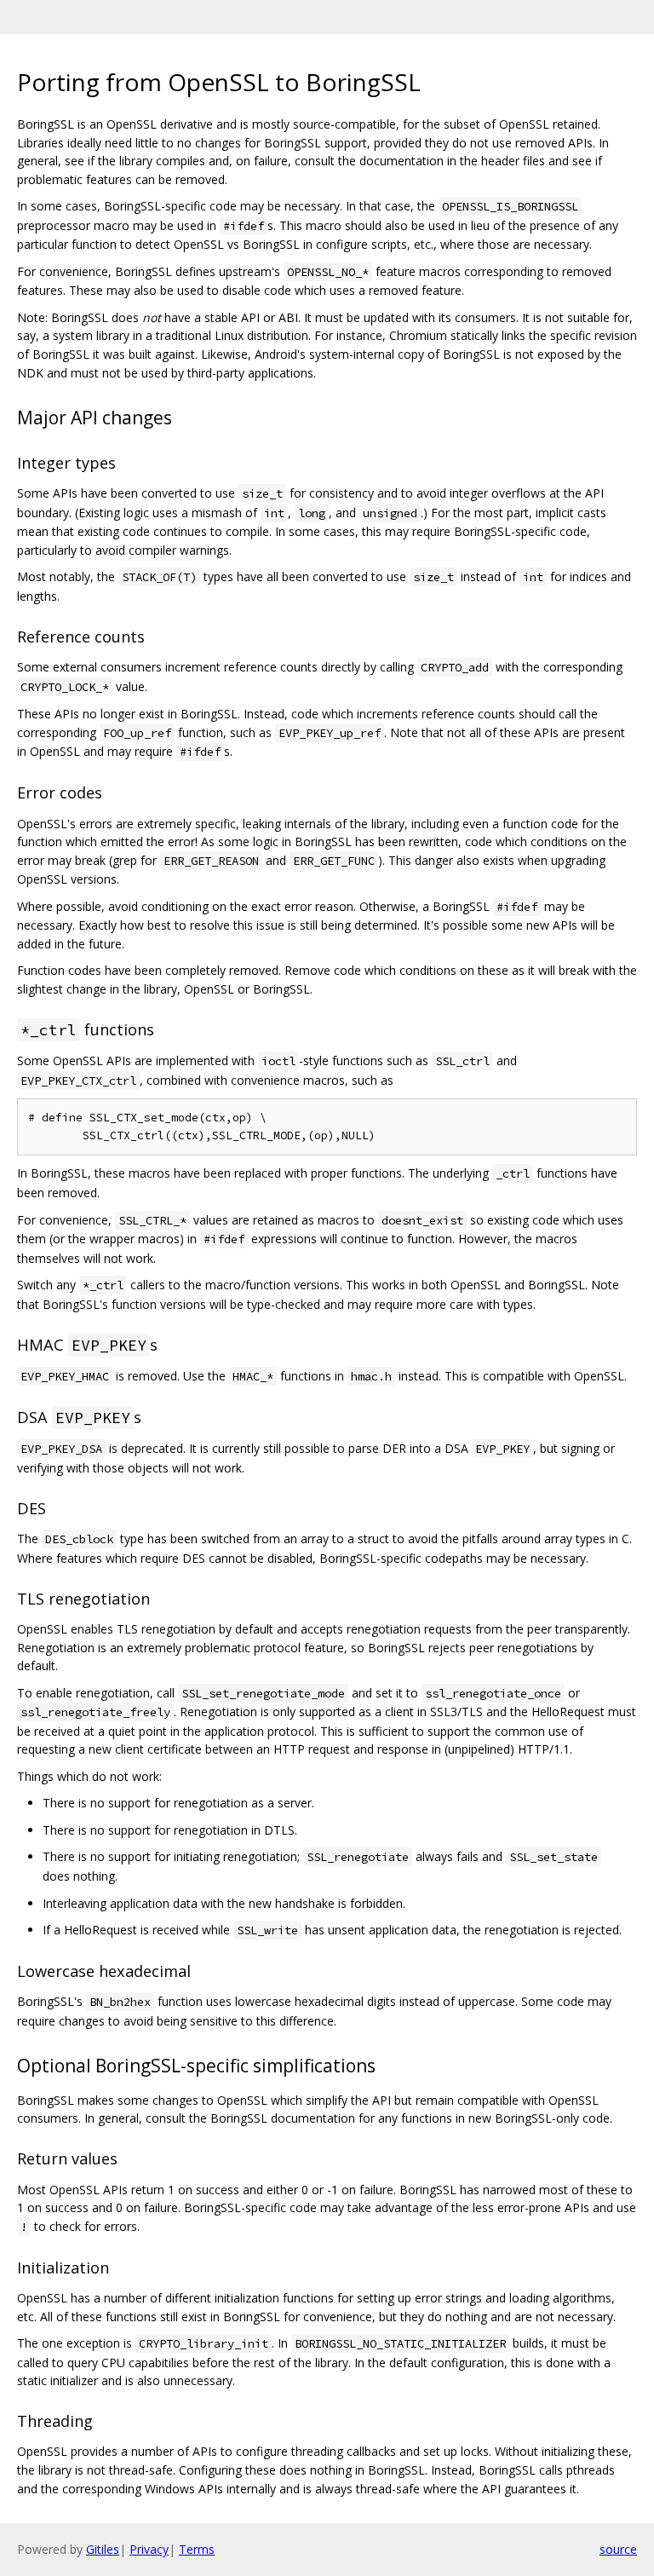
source (618, 2549)
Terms (197, 2549)
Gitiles (103, 2549)
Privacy (149, 2549)
